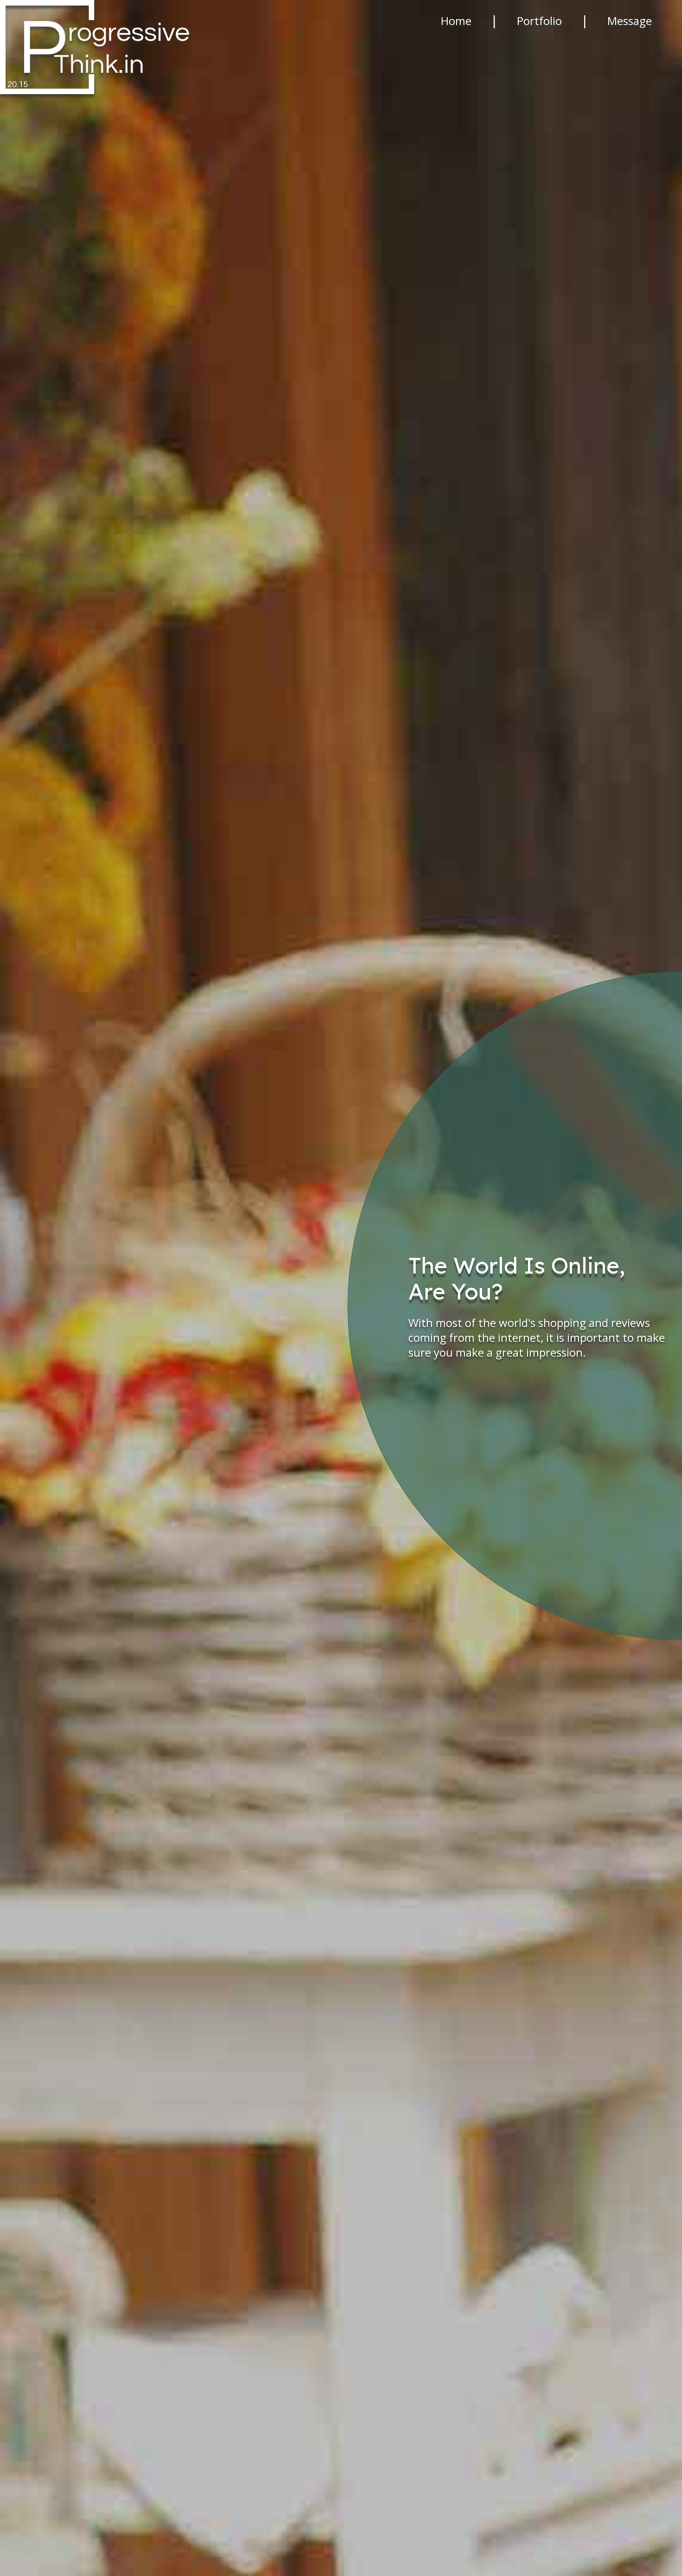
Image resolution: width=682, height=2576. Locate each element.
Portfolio (539, 21)
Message (630, 21)
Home (456, 21)
